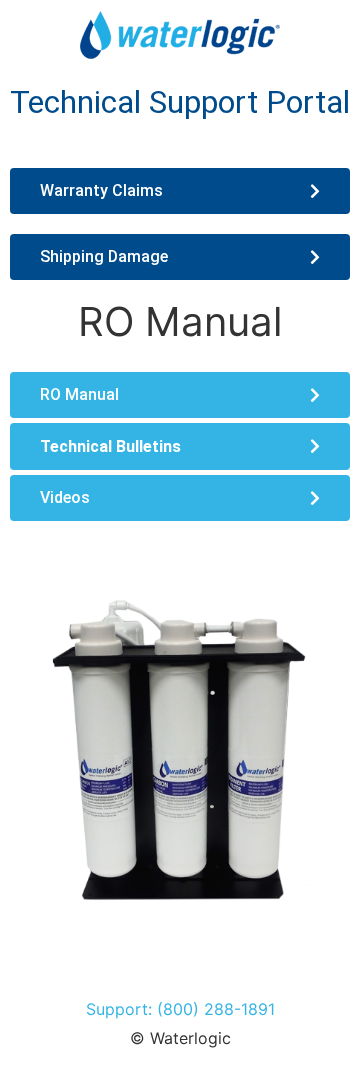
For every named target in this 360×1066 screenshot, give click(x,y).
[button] (180, 446)
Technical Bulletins (110, 446)
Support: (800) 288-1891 (180, 1009)
